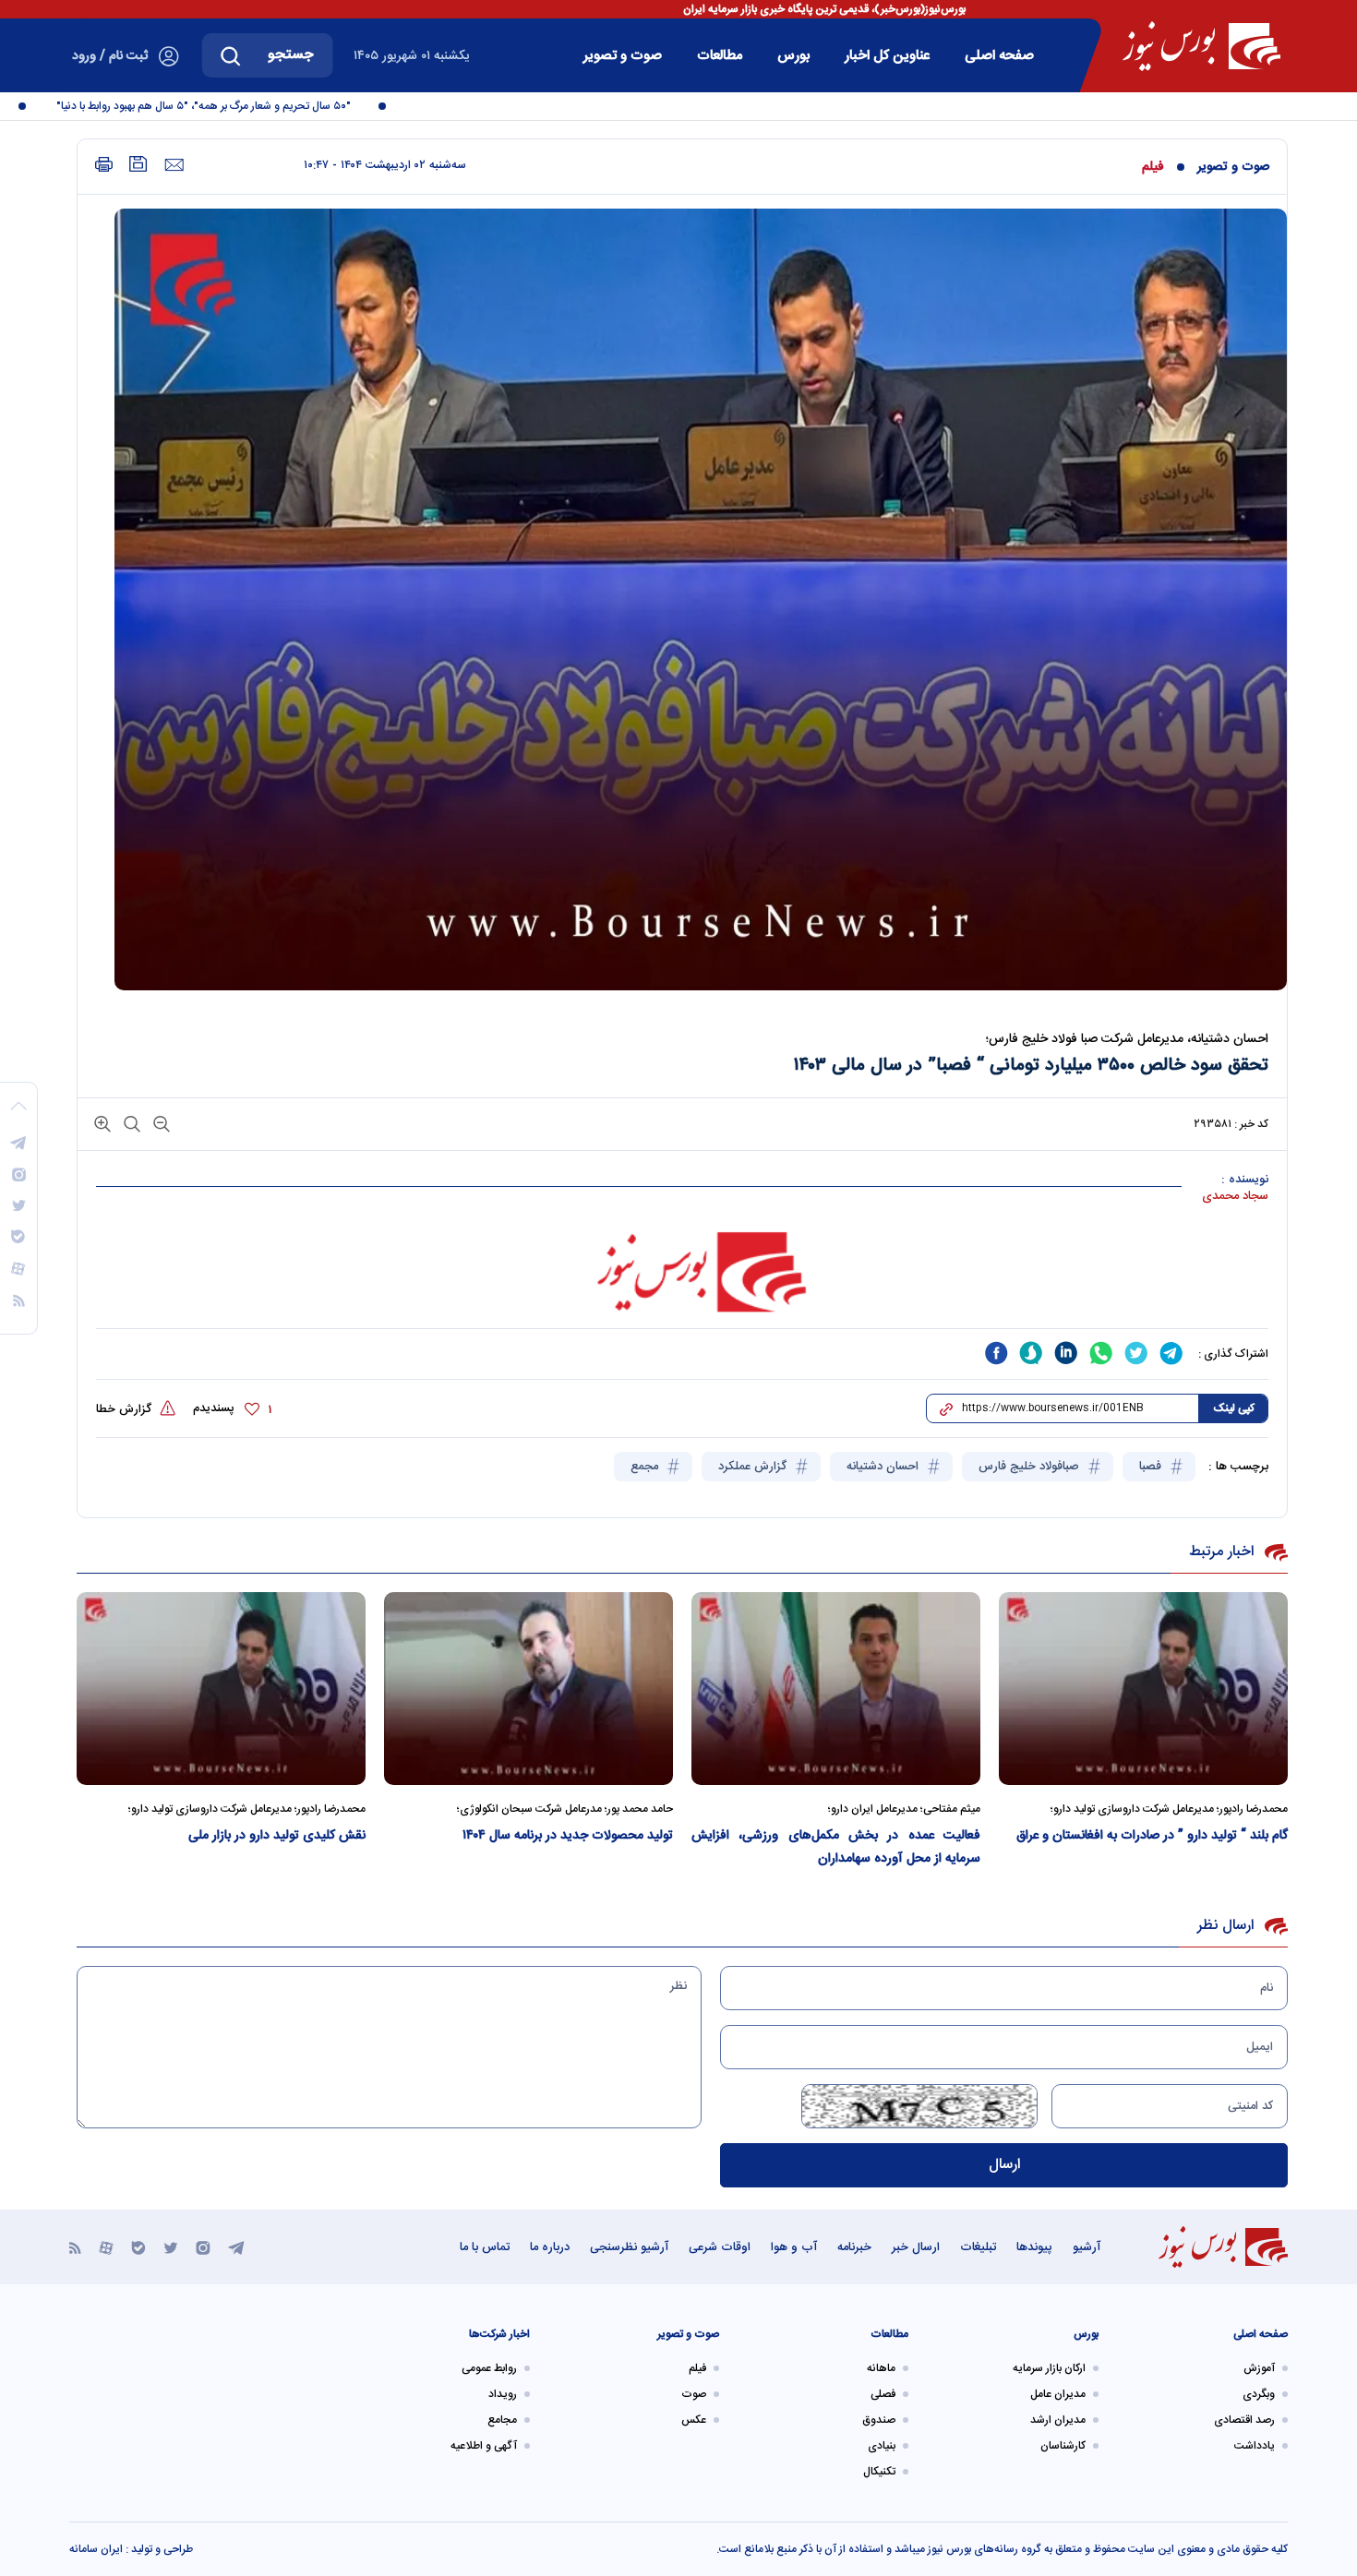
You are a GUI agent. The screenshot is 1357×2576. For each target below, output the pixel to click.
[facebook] (996, 1353)
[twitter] (1136, 1353)
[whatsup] (1101, 1353)
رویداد (503, 2394)
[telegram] (1171, 1353)
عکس (694, 2420)
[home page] (1201, 46)
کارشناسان (1063, 2446)
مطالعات (720, 56)
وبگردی (1259, 2394)
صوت (694, 2394)
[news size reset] (130, 1123)
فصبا (1152, 1467)
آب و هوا (794, 2247)
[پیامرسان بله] (138, 2247)
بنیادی (882, 2446)
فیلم (1153, 167)
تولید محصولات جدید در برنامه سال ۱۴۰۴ (568, 1836)
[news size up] (102, 1123)
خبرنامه (854, 2247)
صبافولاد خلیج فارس (1031, 1467)
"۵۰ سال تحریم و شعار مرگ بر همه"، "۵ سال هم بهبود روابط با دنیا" (240, 106)
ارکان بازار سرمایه (1049, 2368)
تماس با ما (485, 2247)
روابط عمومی (489, 2368)
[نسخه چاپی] (104, 165)
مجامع (502, 2420)
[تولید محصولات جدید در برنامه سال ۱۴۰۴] (528, 1689)
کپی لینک (1234, 1408)
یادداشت (1255, 2446)
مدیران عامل (1058, 2394)
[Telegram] (236, 2247)
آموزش (1259, 2368)
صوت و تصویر (623, 56)
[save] (138, 164)
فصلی (883, 2394)
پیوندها (1034, 2247)
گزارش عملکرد (754, 1467)
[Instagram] (203, 2247)
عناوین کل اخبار (887, 56)
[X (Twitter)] (171, 2247)
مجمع (646, 1467)
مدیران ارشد (1058, 2420)
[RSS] (75, 2247)
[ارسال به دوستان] (174, 165)
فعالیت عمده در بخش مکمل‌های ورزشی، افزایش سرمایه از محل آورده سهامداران (836, 1847)
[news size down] (160, 1123)
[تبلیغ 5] (682, 1272)
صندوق (879, 2420)
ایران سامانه (96, 2549)
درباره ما (550, 2247)
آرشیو (1087, 2247)
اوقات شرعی (720, 2247)
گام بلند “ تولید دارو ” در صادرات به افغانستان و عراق (1152, 1836)
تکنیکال (879, 2472)
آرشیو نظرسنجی (629, 2247)
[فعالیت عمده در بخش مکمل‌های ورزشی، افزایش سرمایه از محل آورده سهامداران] (836, 1689)
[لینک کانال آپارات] (106, 2247)
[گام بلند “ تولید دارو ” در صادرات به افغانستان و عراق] (1143, 1689)
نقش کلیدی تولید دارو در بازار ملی (277, 1836)
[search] (231, 55)
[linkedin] (1066, 1353)
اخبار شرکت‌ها (499, 2334)
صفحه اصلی (999, 56)
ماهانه (881, 2368)
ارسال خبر (916, 2247)
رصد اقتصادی (1244, 2420)
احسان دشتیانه (884, 1467)
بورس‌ (793, 56)
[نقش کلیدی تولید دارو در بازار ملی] (221, 1689)
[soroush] (1031, 1353)
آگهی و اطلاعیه (484, 2446)
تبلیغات (978, 2247)
